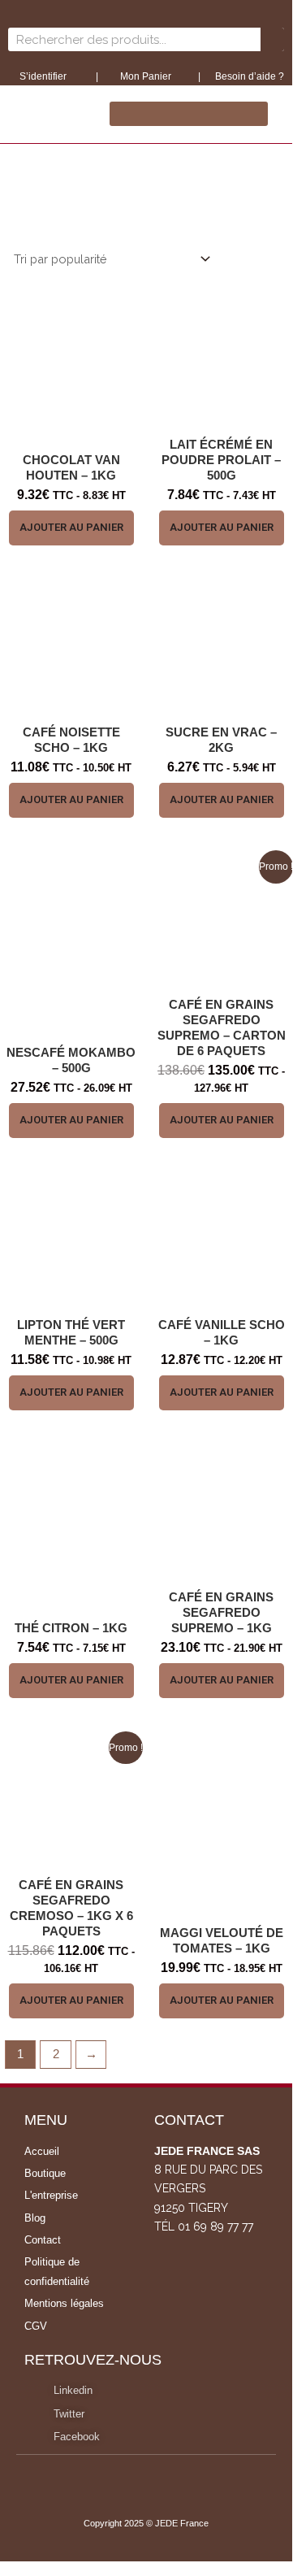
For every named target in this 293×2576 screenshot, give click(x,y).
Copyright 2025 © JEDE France (146, 2523)
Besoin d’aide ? (250, 76)
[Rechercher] (272, 39)
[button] (189, 114)
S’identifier (44, 76)
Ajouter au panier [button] (71, 527)
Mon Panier (144, 76)
